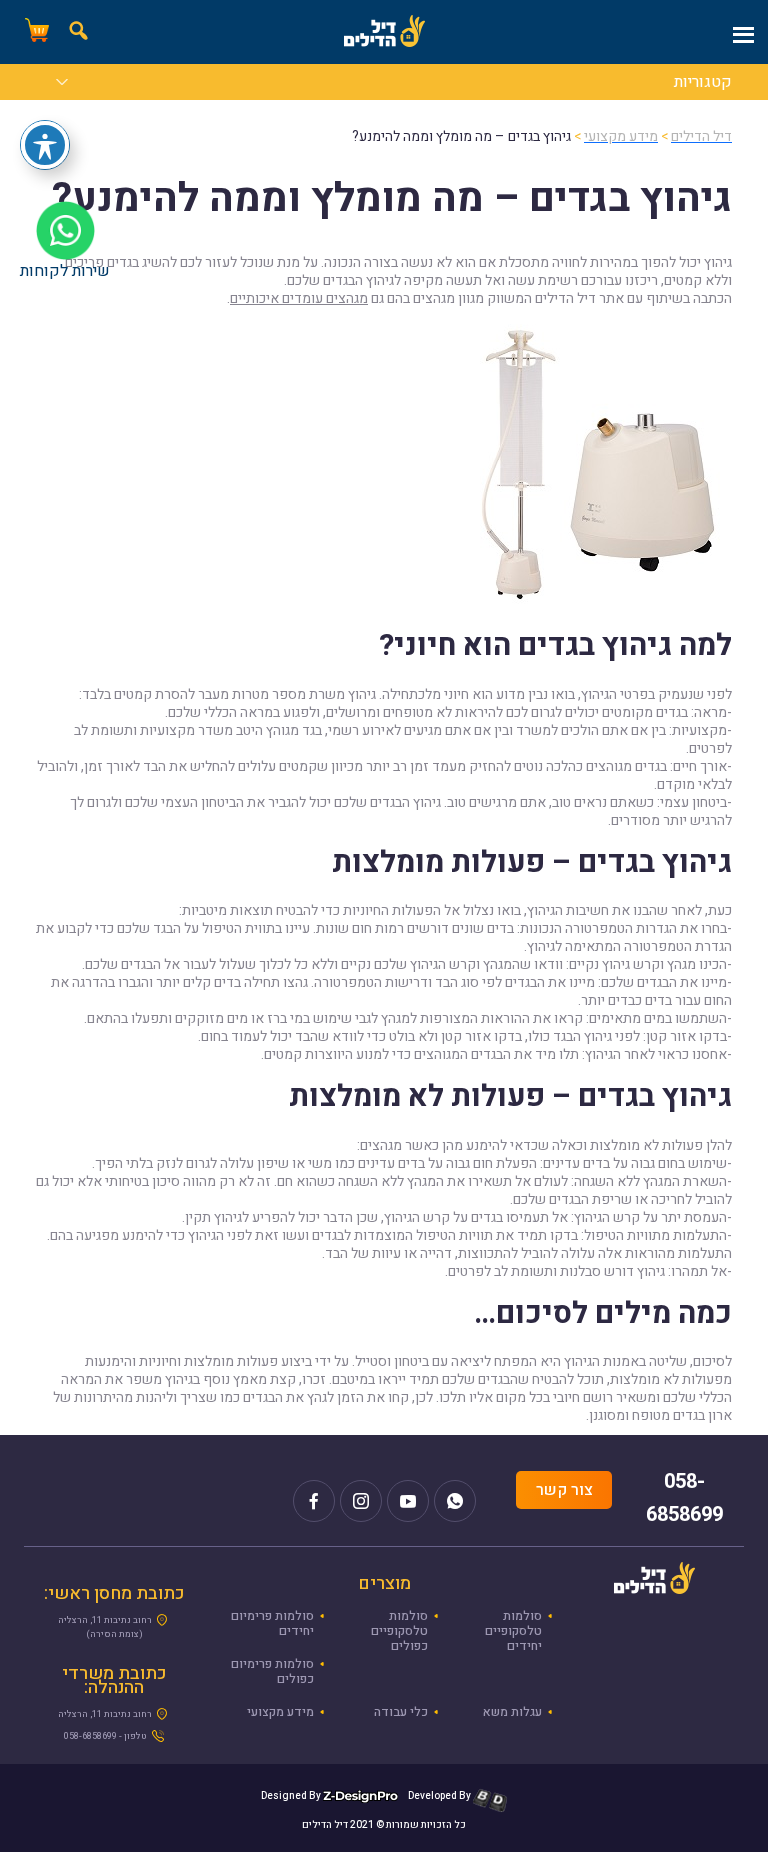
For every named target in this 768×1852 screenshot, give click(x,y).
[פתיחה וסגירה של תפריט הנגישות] (45, 145)
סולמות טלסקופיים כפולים (399, 1631)
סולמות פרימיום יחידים (272, 1623)
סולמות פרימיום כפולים (272, 1671)
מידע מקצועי (280, 1712)
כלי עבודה (401, 1712)
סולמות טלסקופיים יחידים (513, 1631)
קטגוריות (703, 84)
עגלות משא (512, 1712)
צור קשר (564, 1490)
